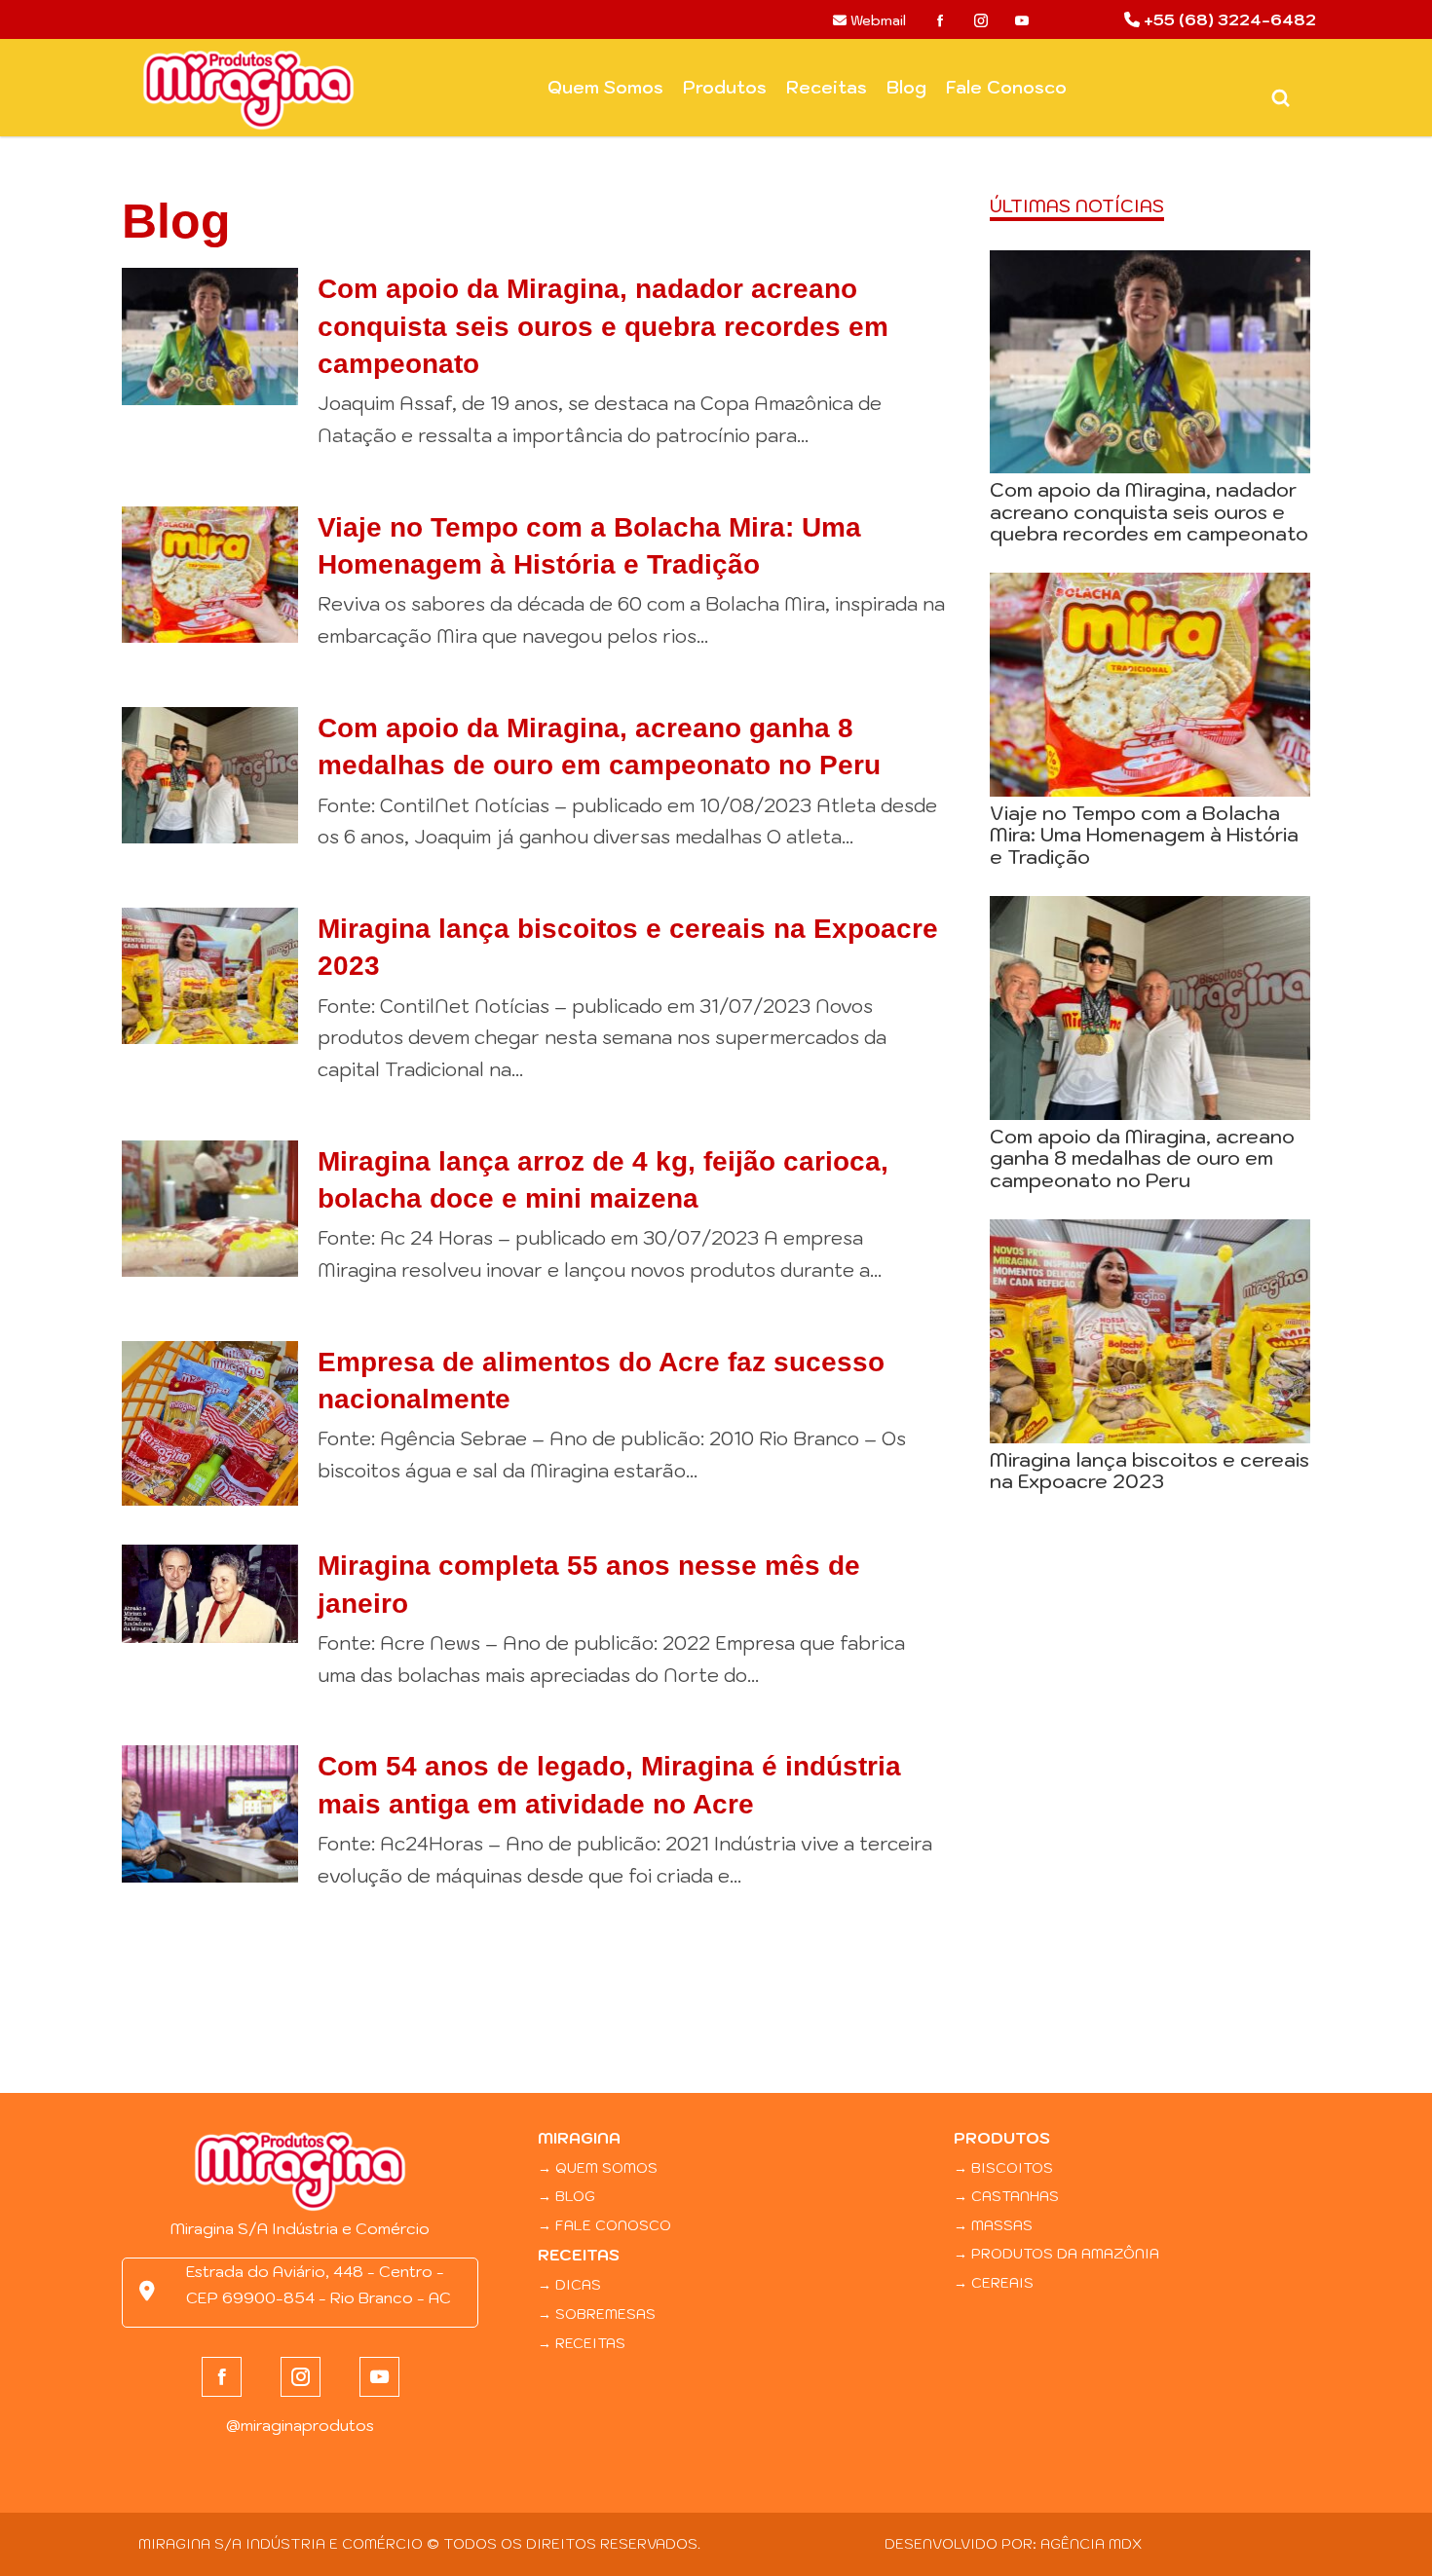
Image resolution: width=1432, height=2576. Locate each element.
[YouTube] (1022, 20)
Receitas (827, 87)
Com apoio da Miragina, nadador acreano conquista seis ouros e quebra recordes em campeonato (603, 326)
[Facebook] (940, 20)
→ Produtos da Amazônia (1056, 2253)
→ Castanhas (1006, 2196)
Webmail (876, 20)
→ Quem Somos (598, 2167)
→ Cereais (994, 2282)
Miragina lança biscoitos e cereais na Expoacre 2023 (1149, 1470)
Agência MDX (1091, 2543)
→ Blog (566, 2196)
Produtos (725, 87)
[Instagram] (981, 20)
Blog (906, 87)
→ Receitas (582, 2343)
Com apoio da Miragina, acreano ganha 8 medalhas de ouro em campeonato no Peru (1142, 1158)
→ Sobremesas (597, 2314)
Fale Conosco (1006, 87)
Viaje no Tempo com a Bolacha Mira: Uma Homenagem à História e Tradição (1144, 835)
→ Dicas (569, 2284)
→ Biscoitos (1003, 2167)
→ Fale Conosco (604, 2225)
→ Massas (993, 2225)
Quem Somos (605, 87)
